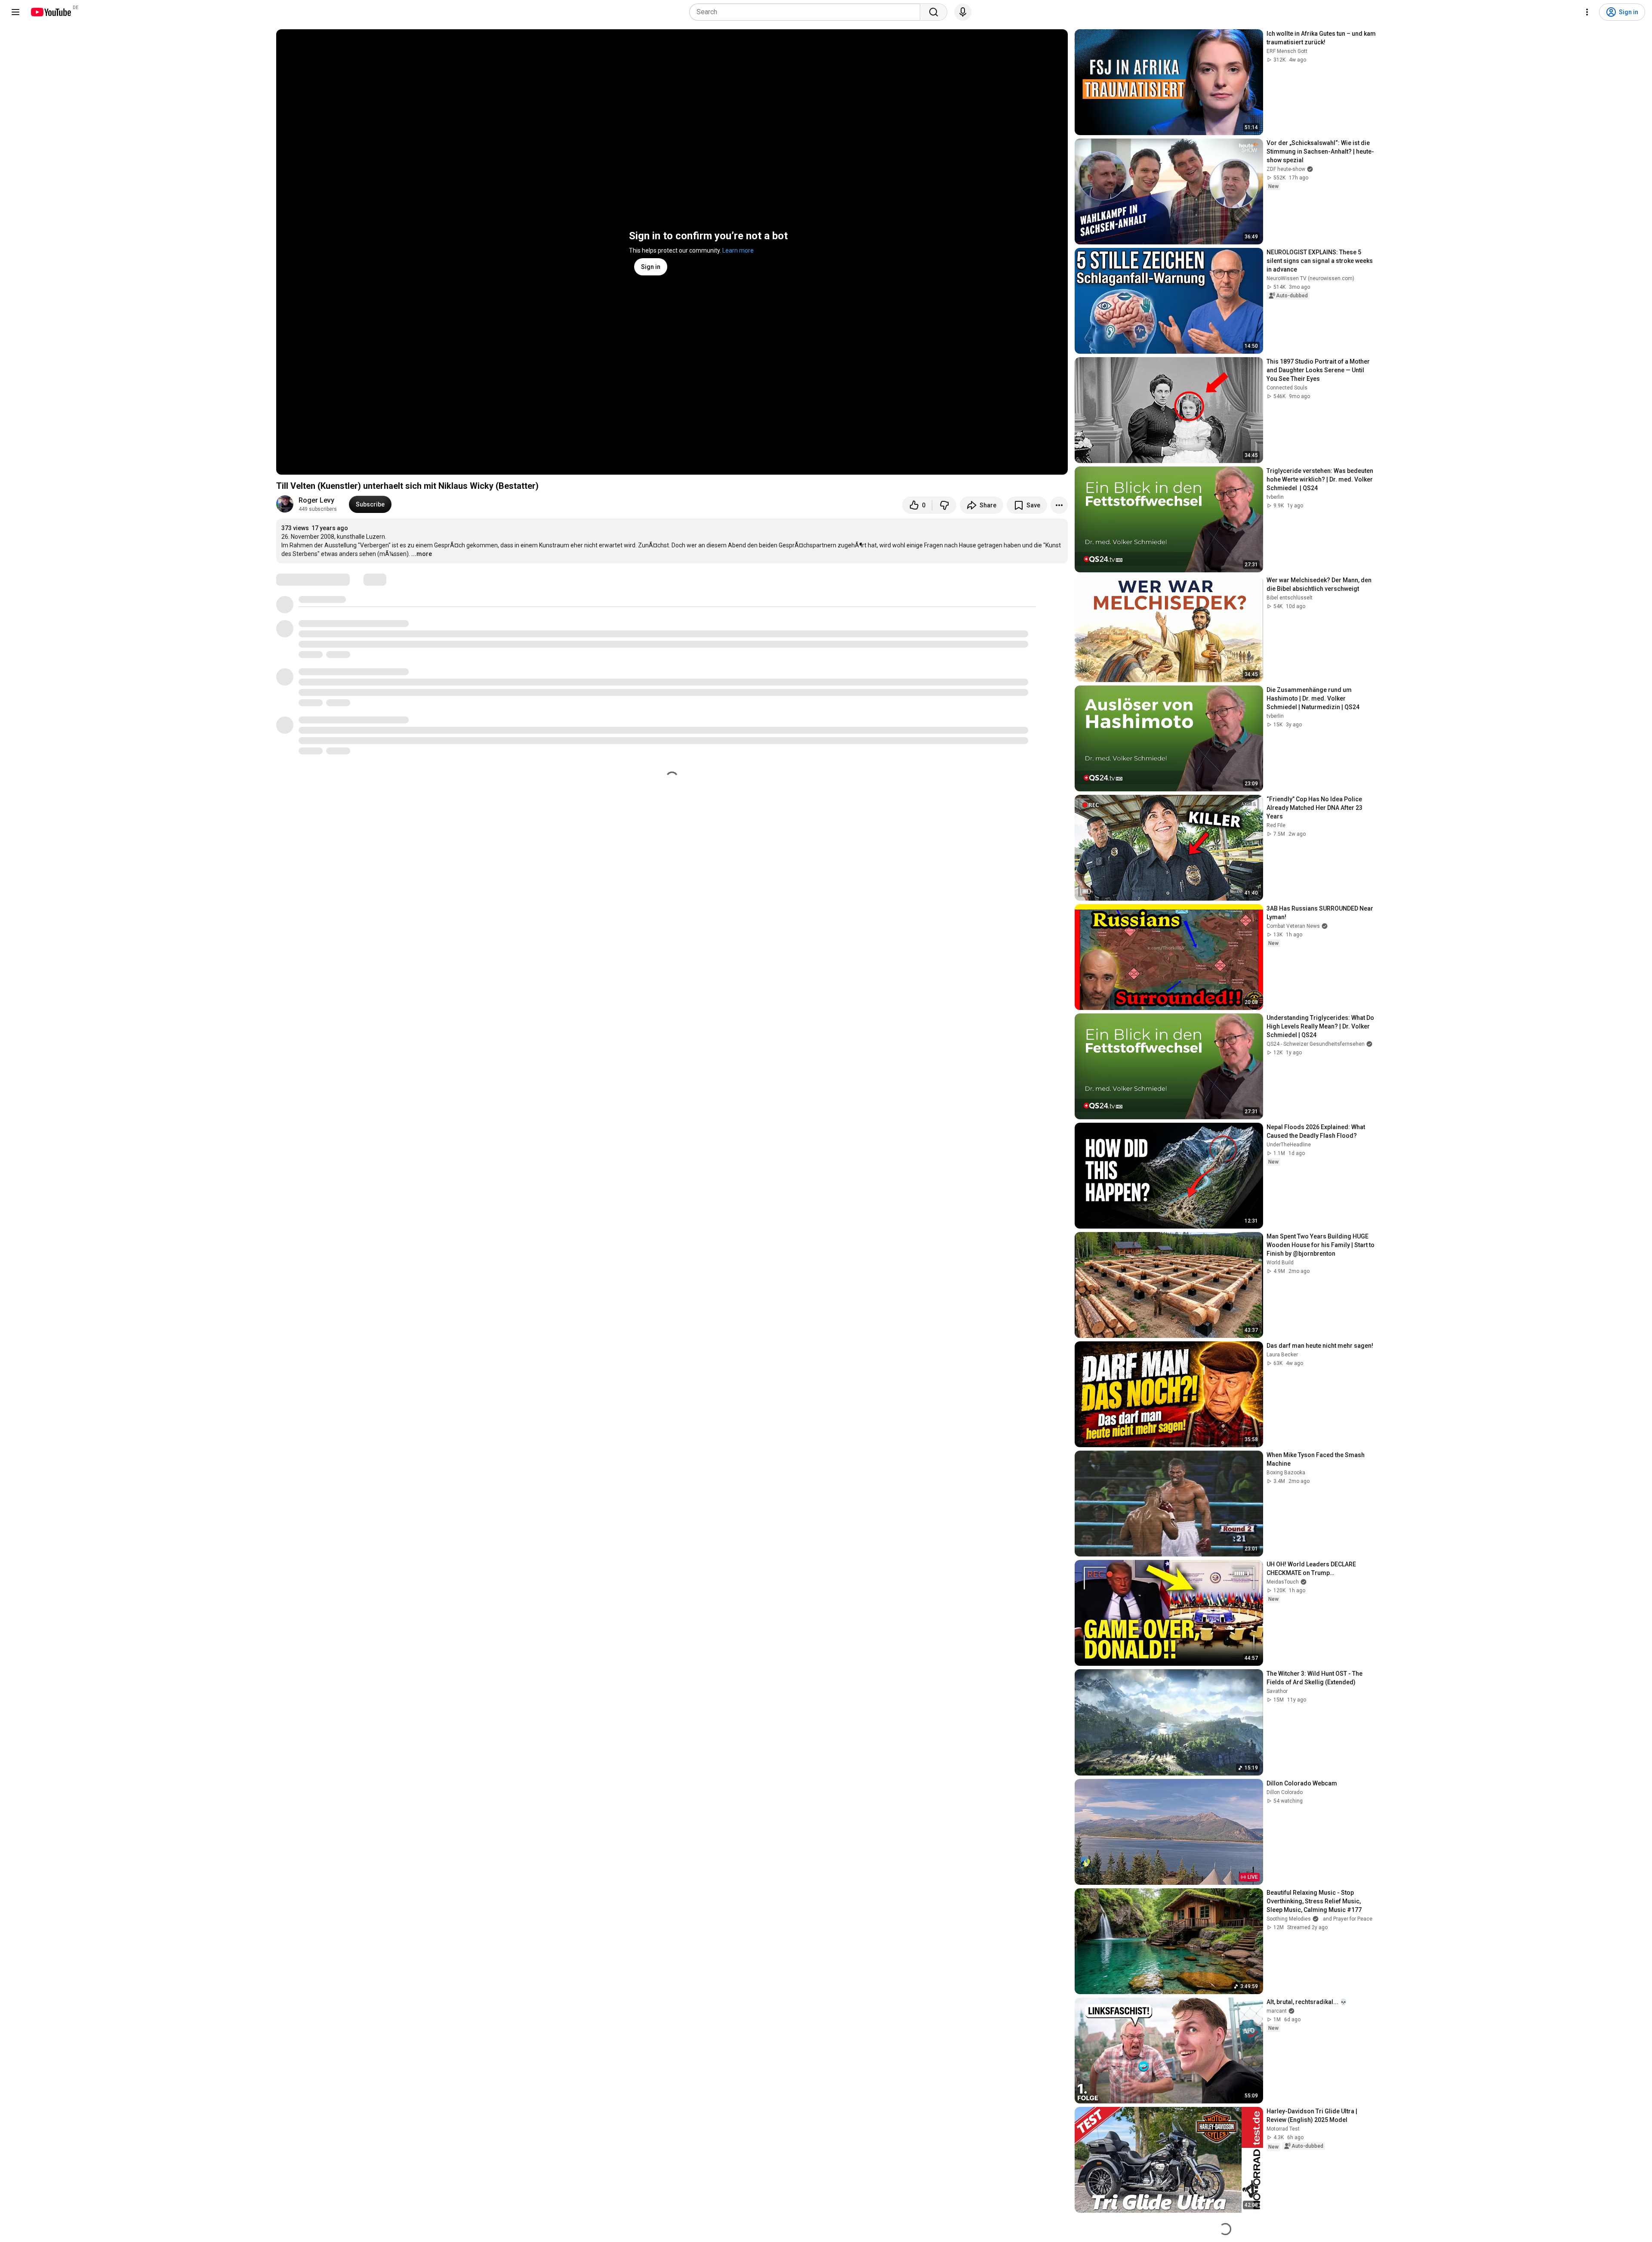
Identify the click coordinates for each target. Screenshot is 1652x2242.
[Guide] (15, 12)
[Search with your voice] (963, 12)
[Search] (934, 12)
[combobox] (807, 12)
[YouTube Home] (51, 12)
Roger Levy (316, 500)
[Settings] (1587, 12)
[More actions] (1059, 505)
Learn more (738, 250)
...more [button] (422, 554)
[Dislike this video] (944, 505)
